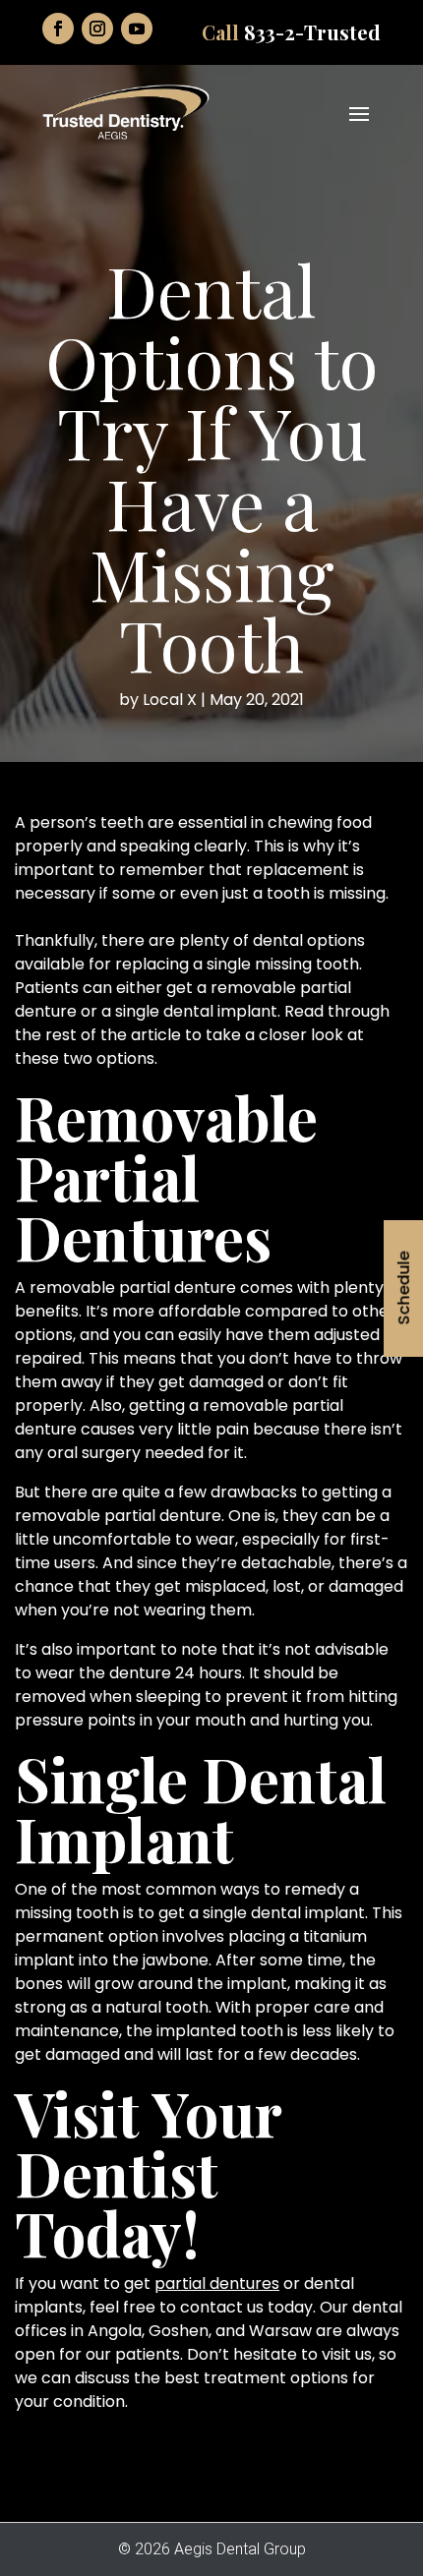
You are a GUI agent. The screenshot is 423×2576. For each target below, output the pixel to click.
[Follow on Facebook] (58, 29)
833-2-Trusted (312, 32)
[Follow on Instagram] (97, 29)
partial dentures (217, 2283)
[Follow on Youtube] (137, 29)
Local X (170, 700)
